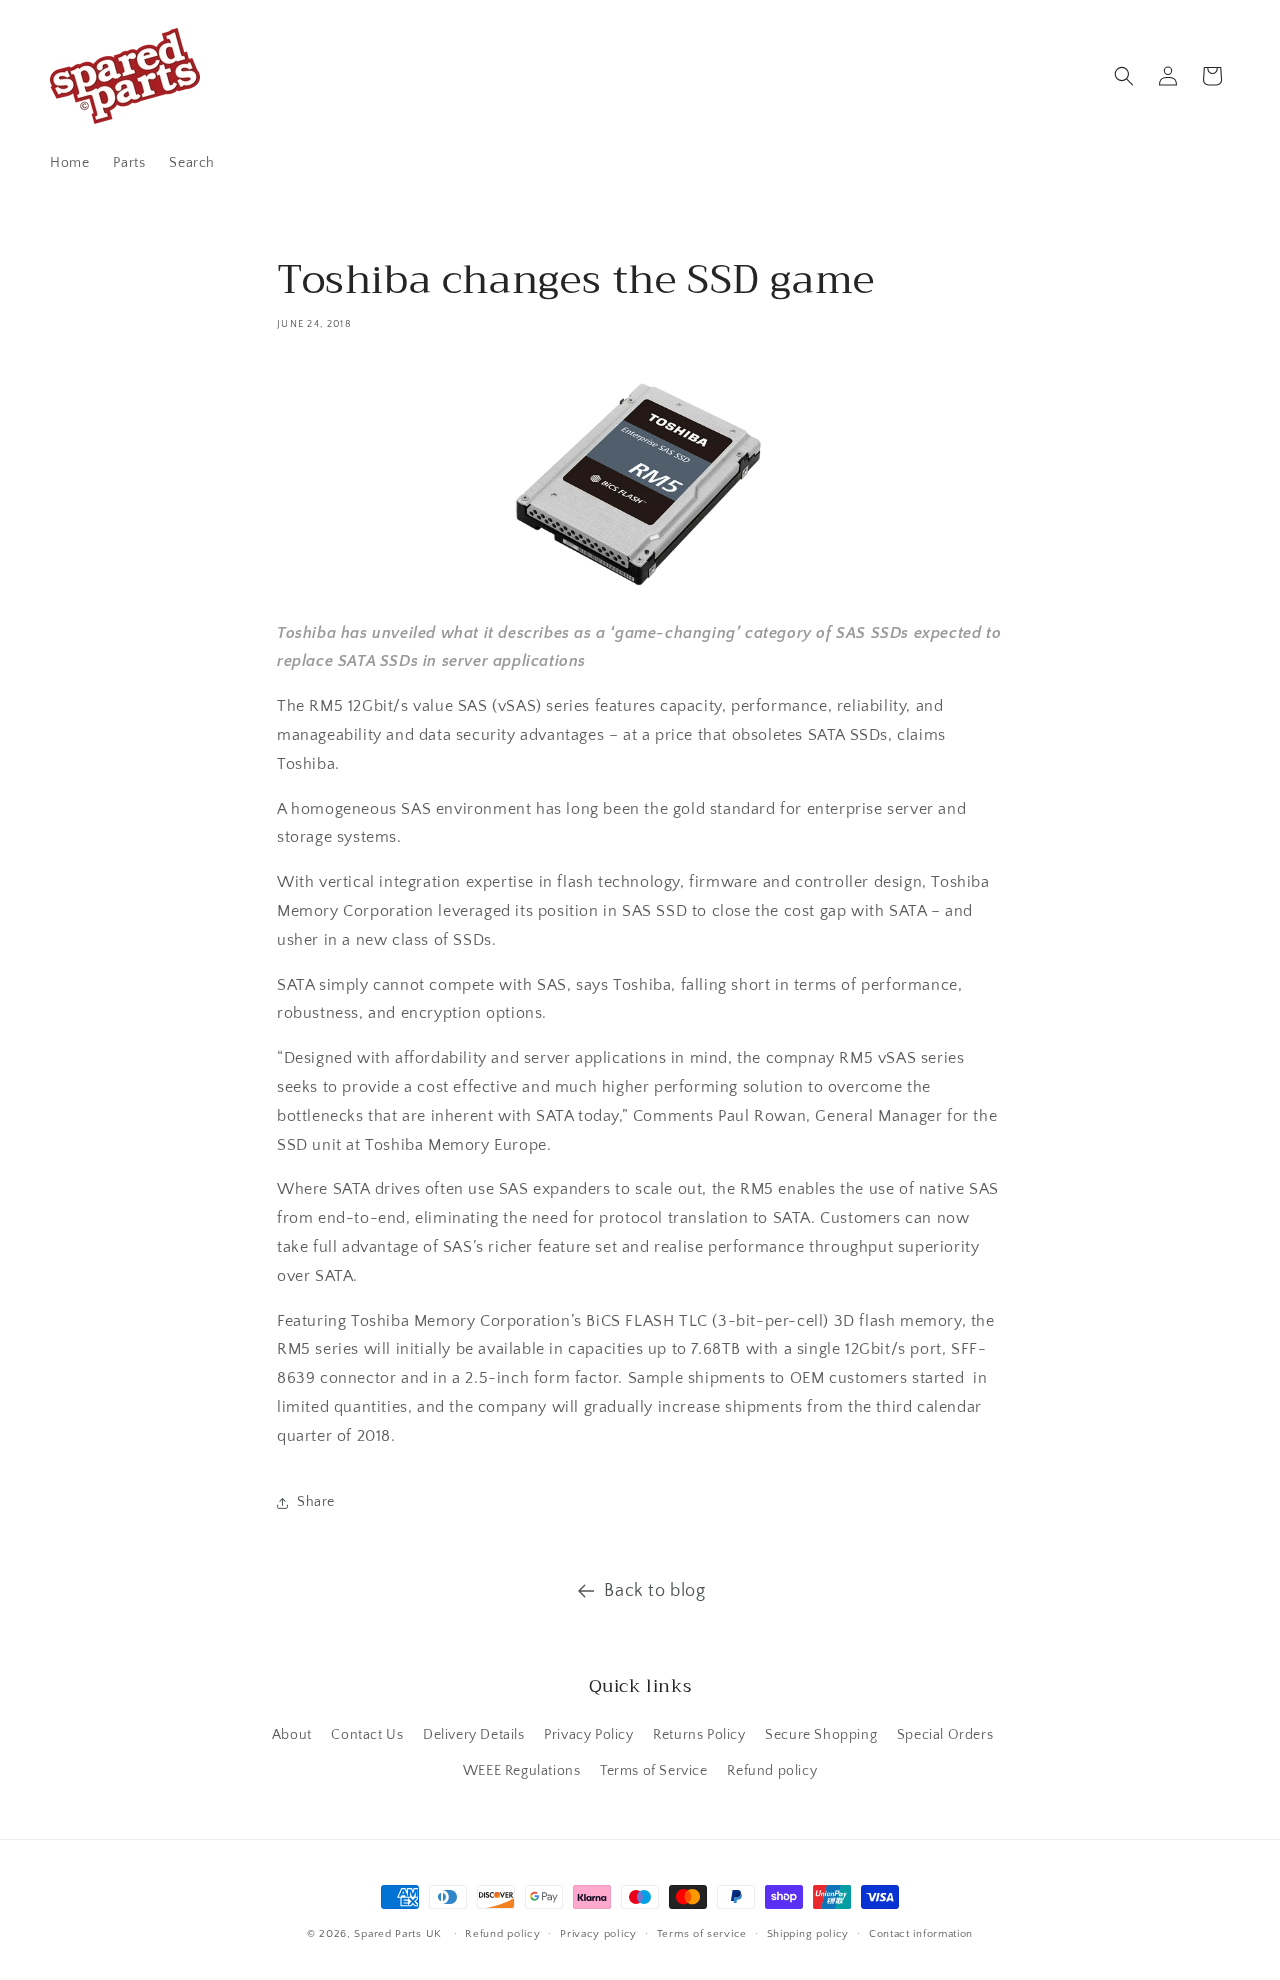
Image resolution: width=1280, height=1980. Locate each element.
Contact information (921, 1934)
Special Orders (945, 1735)
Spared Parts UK (398, 1934)
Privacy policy (598, 1934)
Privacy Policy (588, 1735)
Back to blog (654, 1591)
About (292, 1735)
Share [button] (316, 1502)
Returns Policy (699, 1735)
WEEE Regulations (522, 1770)
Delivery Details (474, 1735)
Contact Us (367, 1735)
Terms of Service (654, 1770)
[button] (1124, 76)
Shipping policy (808, 1934)
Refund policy (772, 1770)
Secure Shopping (821, 1735)
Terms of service (702, 1934)
